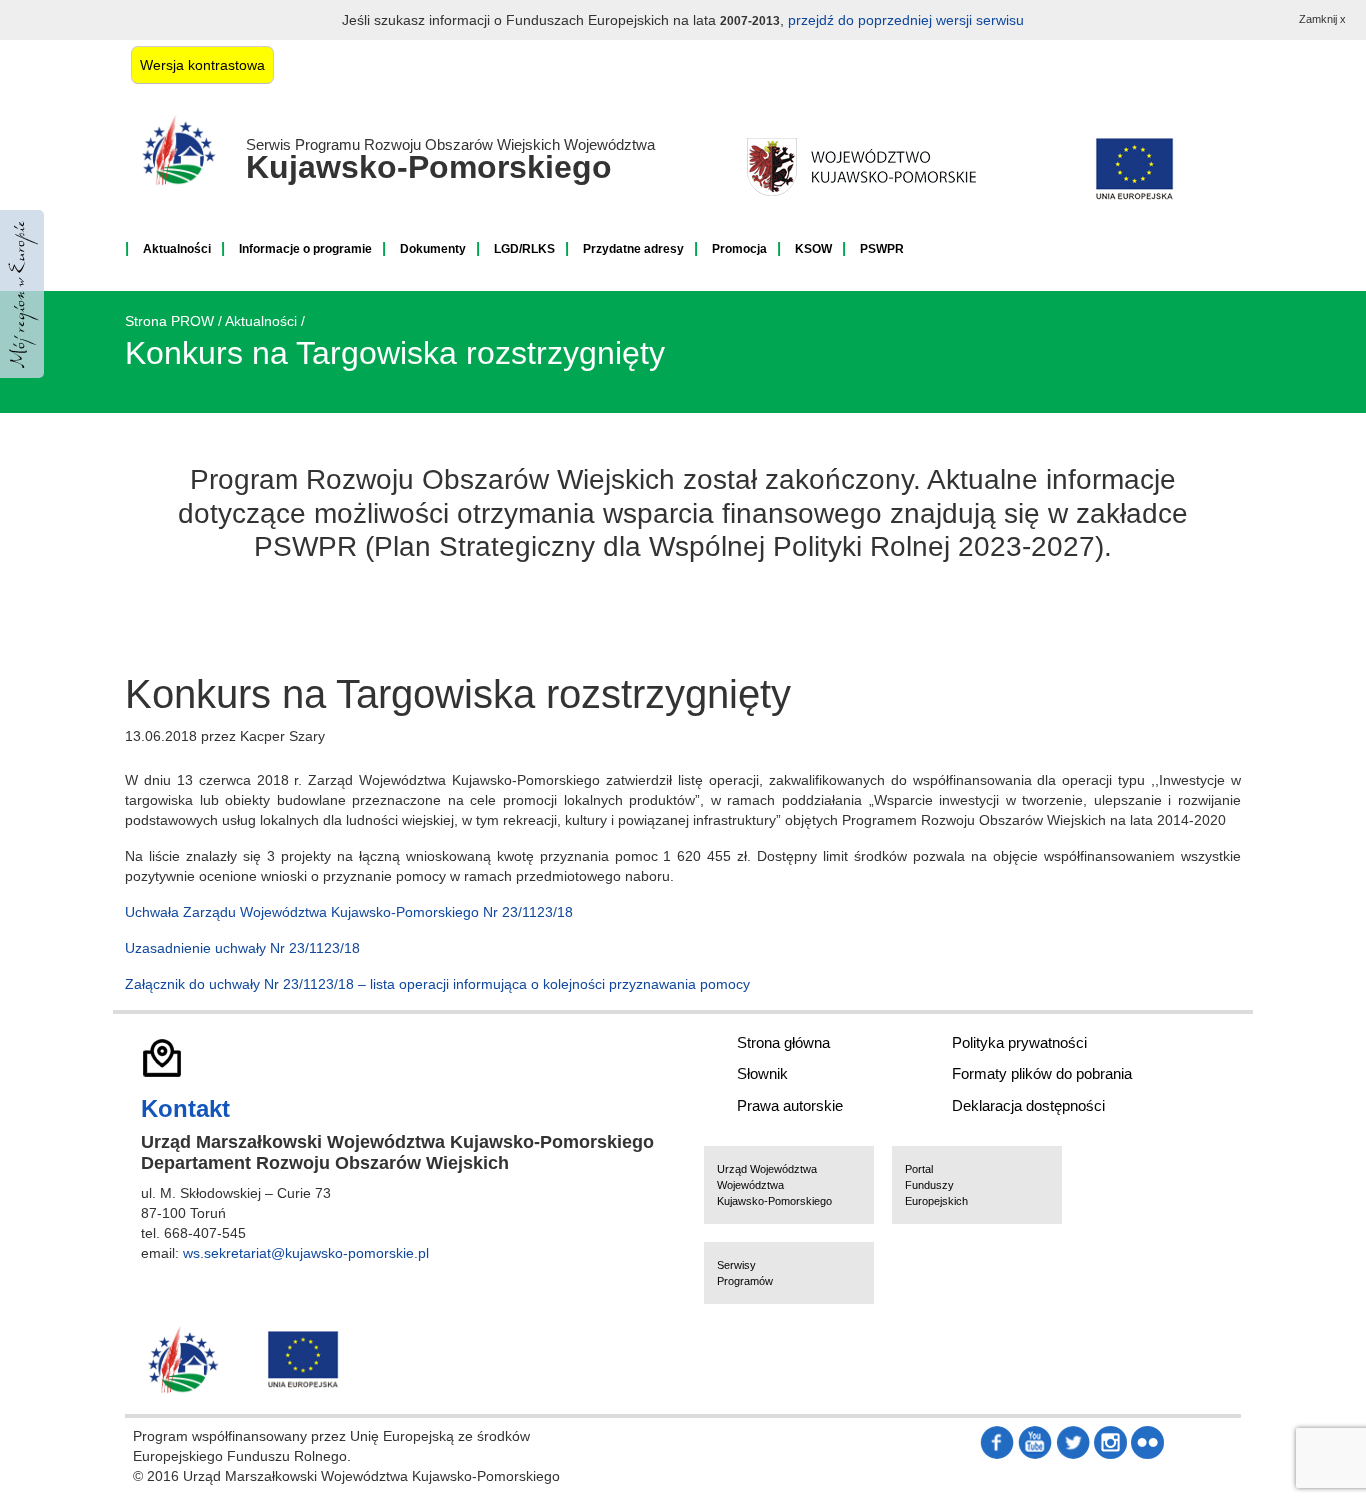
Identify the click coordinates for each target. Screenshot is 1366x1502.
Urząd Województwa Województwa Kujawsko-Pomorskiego (774, 1185)
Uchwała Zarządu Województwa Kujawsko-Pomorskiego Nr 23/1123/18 (349, 912)
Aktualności (177, 249)
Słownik (762, 1073)
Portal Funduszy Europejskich (936, 1185)
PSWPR (882, 249)
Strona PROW (169, 321)
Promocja (739, 249)
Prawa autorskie (790, 1105)
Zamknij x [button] (1322, 19)
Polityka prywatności (1019, 1042)
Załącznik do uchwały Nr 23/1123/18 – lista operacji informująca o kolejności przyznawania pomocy (437, 984)
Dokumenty (433, 249)
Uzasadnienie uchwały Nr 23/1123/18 (242, 948)
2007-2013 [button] (750, 21)
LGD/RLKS (524, 249)
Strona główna (783, 1042)
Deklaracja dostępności (1028, 1105)
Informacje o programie (305, 249)
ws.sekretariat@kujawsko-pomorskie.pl (306, 1253)
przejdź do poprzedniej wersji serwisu (906, 20)
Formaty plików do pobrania (1042, 1073)
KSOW (813, 249)
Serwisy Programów (745, 1273)
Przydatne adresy (633, 249)
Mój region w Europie (22, 294)
